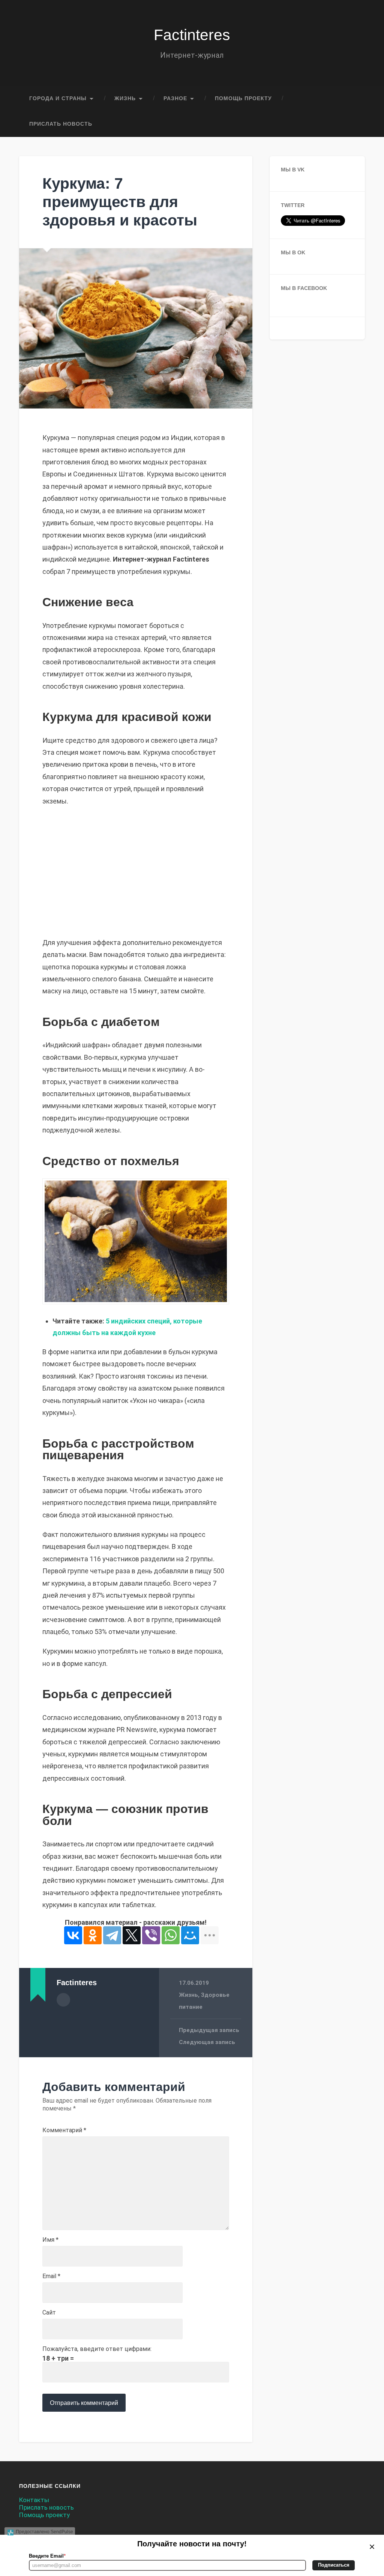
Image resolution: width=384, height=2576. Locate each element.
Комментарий (64, 2130)
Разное (175, 98)
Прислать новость (61, 124)
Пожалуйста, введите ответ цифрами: (97, 2349)
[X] (132, 1935)
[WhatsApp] (171, 1935)
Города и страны (58, 98)
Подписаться (334, 2565)
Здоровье (215, 1995)
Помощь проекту (243, 98)
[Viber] (151, 1935)
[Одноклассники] (93, 1935)
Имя (50, 2240)
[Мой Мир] (190, 1935)
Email (51, 2276)
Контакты (34, 2500)
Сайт (49, 2313)
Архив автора (63, 2000)
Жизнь (125, 98)
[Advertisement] (136, 872)
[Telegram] (112, 1935)
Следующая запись (207, 2042)
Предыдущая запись (209, 2030)
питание (191, 2007)
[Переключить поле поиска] (352, 124)
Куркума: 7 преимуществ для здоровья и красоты (120, 202)
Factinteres (192, 35)
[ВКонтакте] (73, 1935)
